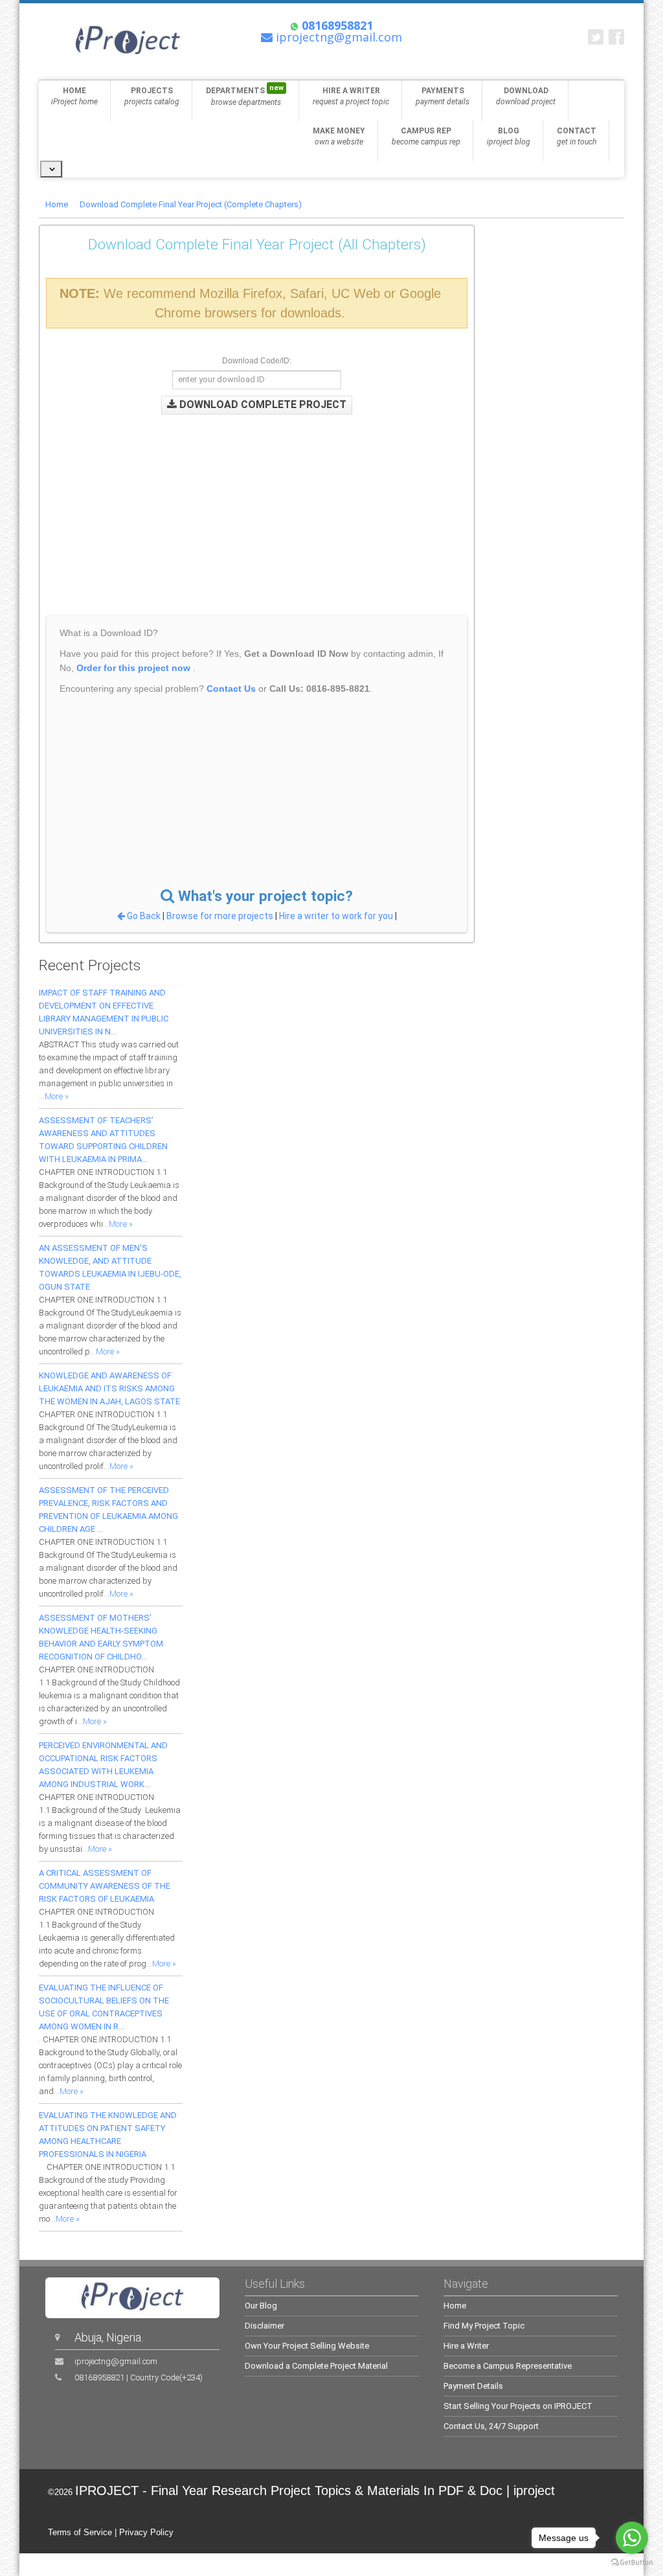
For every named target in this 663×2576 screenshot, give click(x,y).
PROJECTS (152, 96)
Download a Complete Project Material (316, 2366)
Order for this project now (133, 668)
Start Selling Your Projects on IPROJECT (518, 2406)
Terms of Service (80, 2532)
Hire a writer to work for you (336, 916)
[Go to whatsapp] (632, 2538)
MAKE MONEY (339, 136)
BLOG (509, 136)
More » (57, 1096)
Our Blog (261, 2306)
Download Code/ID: (257, 361)
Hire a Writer (466, 2346)
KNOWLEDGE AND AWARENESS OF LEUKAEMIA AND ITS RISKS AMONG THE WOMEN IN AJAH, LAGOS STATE (109, 1388)
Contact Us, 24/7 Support (491, 2426)
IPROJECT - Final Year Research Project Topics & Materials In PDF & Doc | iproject (315, 2491)
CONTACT (577, 136)
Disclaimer (264, 2326)
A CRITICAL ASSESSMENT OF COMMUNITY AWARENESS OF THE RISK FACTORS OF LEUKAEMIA (105, 1886)
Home (57, 204)
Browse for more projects (221, 916)
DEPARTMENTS (245, 95)
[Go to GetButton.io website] (632, 2563)
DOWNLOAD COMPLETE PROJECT (262, 405)
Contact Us (231, 689)
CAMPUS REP (426, 136)
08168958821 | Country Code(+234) (139, 2377)
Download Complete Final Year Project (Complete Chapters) (191, 204)
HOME (74, 96)
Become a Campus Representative (508, 2366)
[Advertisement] (269, 505)
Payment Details (473, 2386)
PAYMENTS (443, 96)
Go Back (144, 916)
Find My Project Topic (484, 2326)
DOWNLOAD (526, 96)
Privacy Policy (146, 2532)
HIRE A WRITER (351, 96)
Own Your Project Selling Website (307, 2346)
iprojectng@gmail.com (116, 2361)
